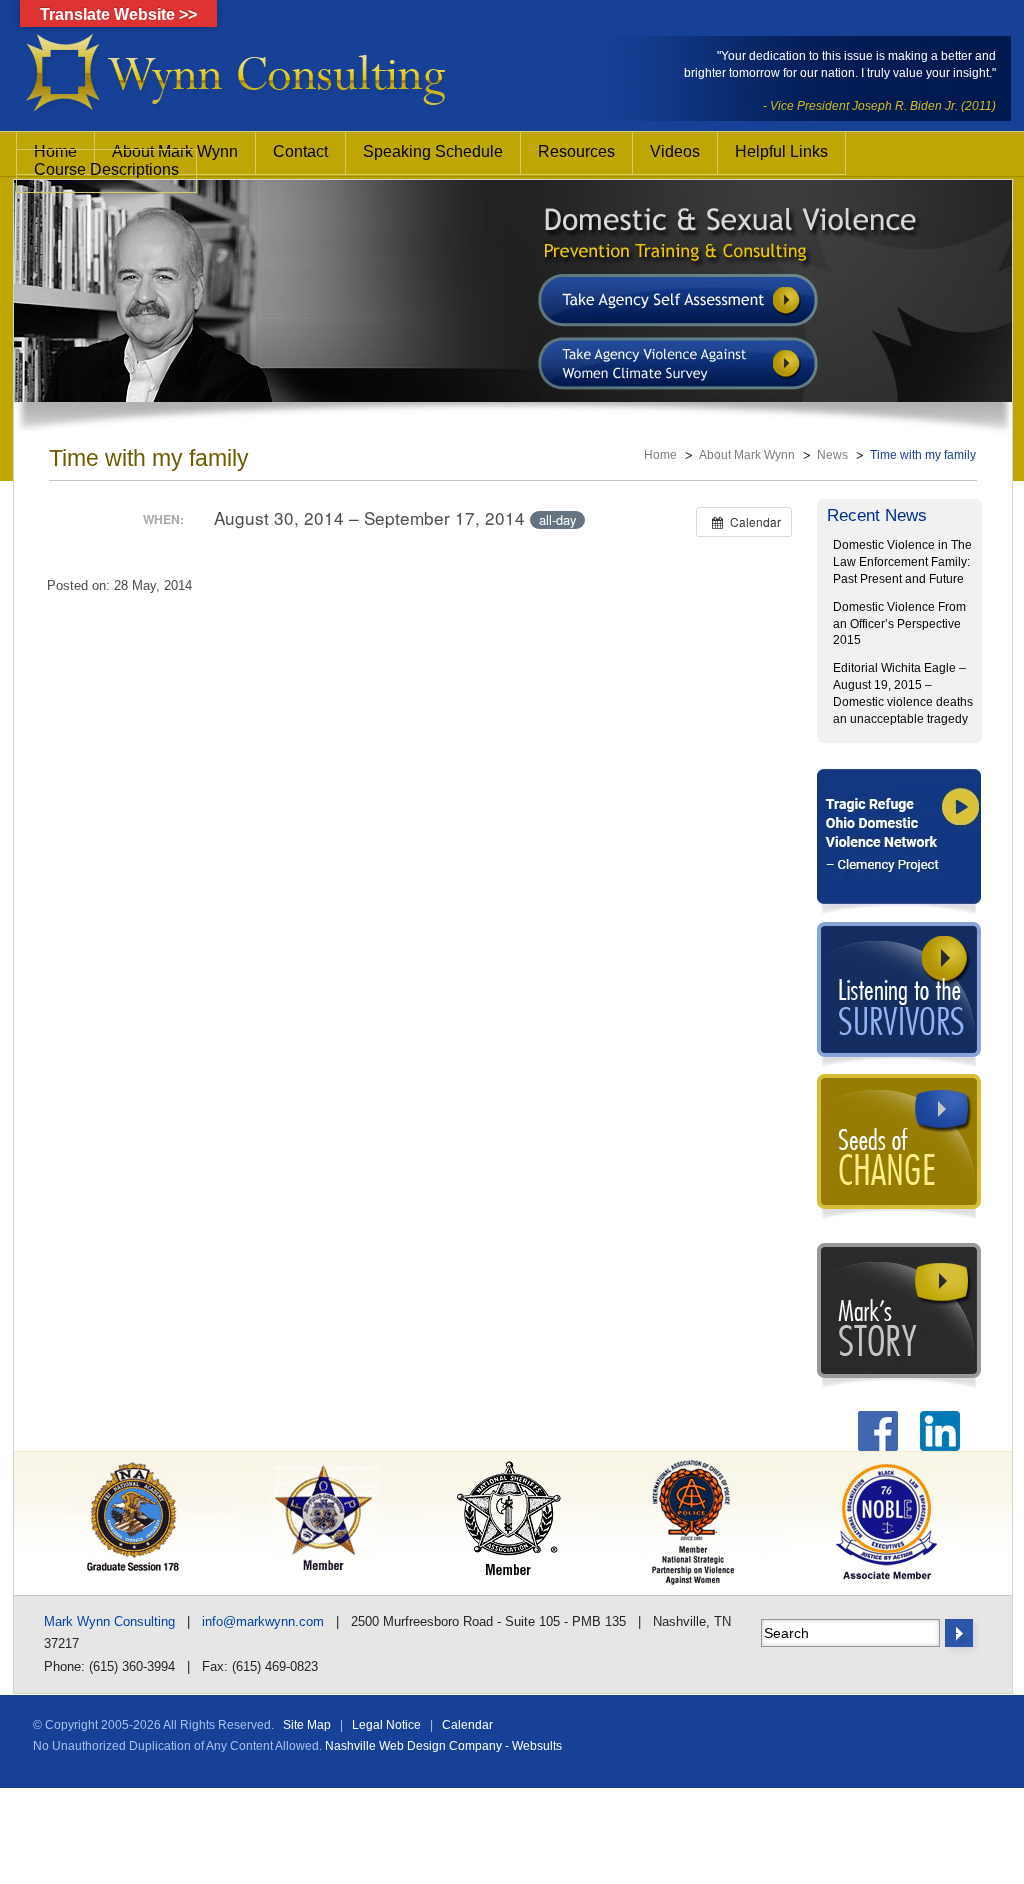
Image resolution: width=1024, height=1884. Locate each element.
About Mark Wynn (747, 455)
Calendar (467, 1725)
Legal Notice (386, 1725)
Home (660, 455)
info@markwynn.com (263, 1621)
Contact (300, 151)
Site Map (307, 1725)
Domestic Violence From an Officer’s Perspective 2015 (899, 624)
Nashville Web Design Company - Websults (443, 1746)
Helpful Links (781, 151)
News (832, 455)
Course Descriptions (106, 169)
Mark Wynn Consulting (109, 1621)
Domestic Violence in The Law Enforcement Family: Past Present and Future (902, 562)
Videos (675, 151)
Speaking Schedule (433, 151)
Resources (576, 151)
